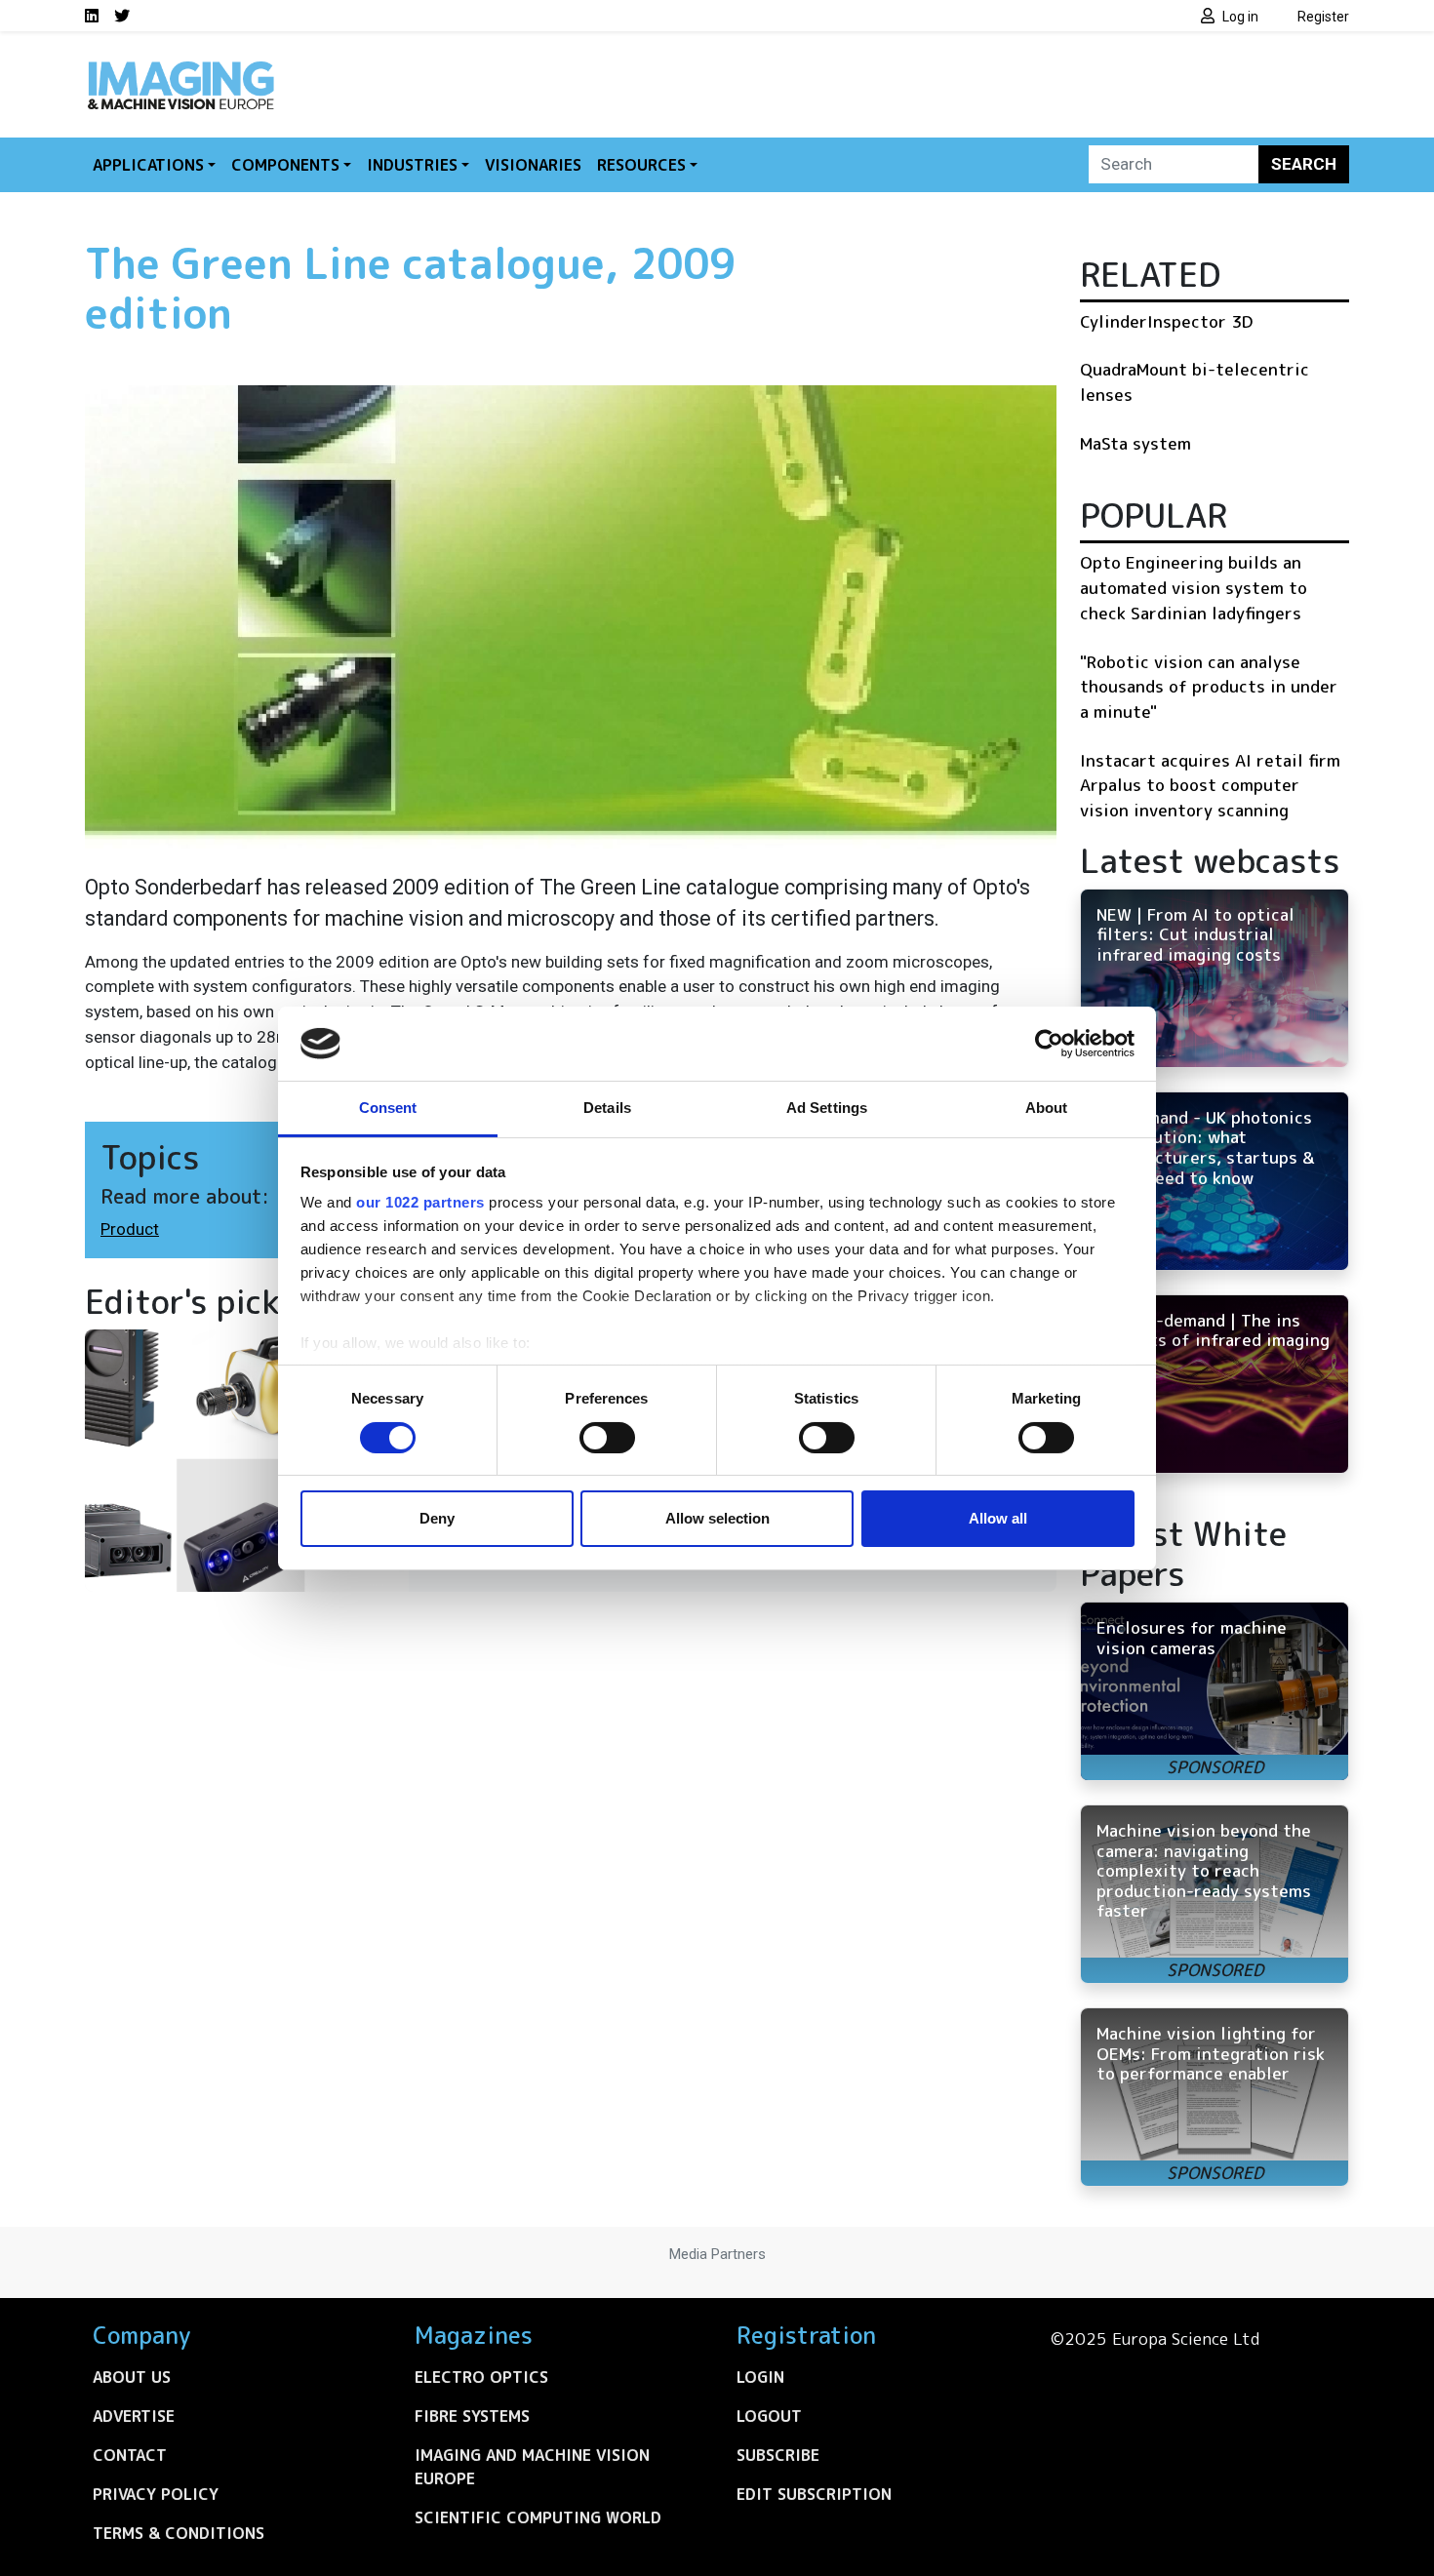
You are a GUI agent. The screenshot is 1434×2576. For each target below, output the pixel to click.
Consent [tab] (388, 1108)
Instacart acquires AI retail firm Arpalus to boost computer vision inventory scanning (1210, 785)
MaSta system (1135, 443)
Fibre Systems (472, 2416)
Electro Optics (481, 2377)
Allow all (998, 1518)
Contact (130, 2455)
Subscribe (778, 2455)
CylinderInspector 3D (1166, 321)
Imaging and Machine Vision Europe (532, 2467)
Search (1304, 164)
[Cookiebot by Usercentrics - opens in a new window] (1049, 1044)
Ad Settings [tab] (827, 1108)
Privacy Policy (156, 2494)
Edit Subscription (814, 2494)
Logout (769, 2416)
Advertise (134, 2416)
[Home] (180, 66)
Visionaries (533, 165)
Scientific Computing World (538, 2517)
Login (760, 2377)
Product (130, 1229)
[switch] (607, 1438)
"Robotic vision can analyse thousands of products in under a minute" (1209, 687)
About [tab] (1047, 1108)
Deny (437, 1518)
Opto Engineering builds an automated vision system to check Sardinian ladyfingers (1194, 587)
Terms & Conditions (179, 2533)
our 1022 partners (420, 1202)
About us (132, 2377)
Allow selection (717, 1518)
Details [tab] (607, 1108)
